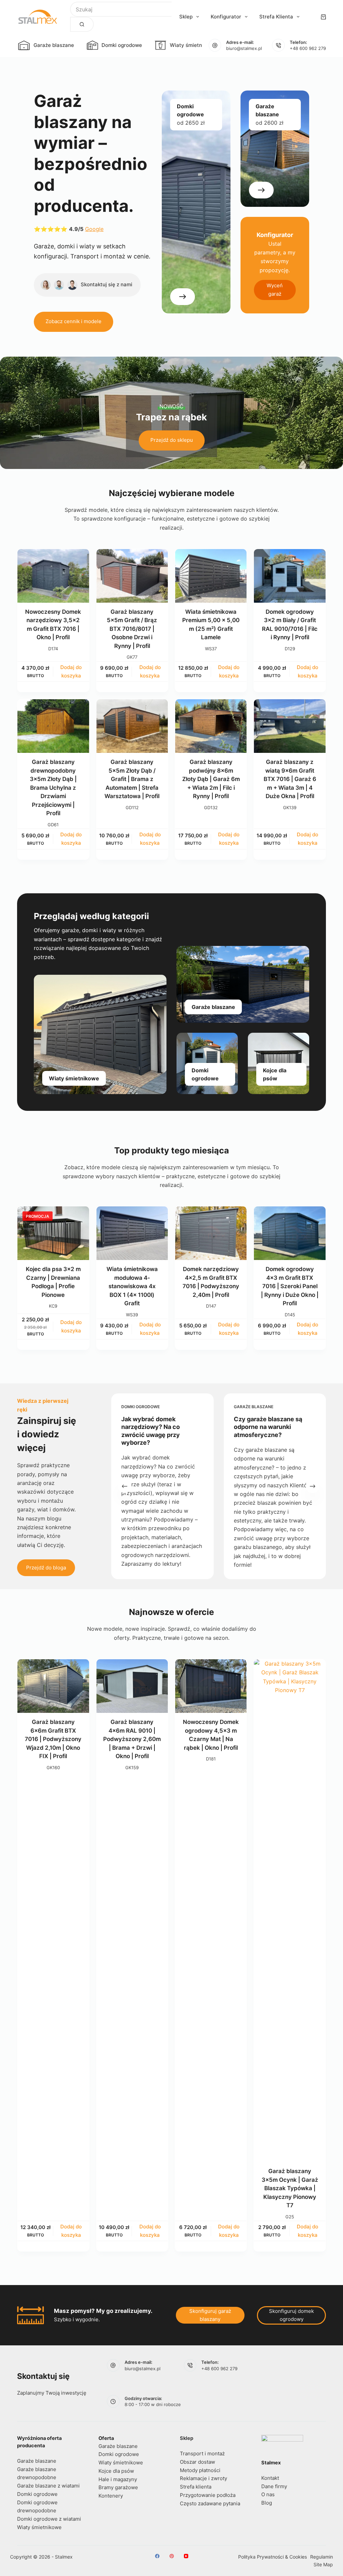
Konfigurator (226, 17)
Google (94, 229)
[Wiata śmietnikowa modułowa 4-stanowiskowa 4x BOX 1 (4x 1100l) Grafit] (132, 1233)
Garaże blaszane (54, 45)
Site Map (323, 2564)
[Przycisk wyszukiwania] (82, 24)
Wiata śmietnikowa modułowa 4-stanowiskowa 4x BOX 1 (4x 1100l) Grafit (132, 1286)
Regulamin (322, 2557)
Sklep (186, 17)
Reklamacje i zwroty (203, 2478)
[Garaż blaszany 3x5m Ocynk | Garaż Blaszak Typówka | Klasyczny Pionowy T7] (290, 1911)
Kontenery (111, 2496)
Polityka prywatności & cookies (272, 2557)
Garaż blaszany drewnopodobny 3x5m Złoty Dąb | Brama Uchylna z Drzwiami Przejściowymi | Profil (53, 788)
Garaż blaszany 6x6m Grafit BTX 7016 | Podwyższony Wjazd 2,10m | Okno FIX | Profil (53, 1739)
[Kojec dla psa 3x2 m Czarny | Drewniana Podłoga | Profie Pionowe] (53, 1233)
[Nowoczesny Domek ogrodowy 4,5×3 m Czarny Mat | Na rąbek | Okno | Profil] (211, 1686)
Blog (267, 2503)
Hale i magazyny (118, 2479)
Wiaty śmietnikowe (193, 45)
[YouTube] (186, 2556)
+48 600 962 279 (308, 48)
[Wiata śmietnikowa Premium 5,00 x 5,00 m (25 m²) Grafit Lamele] (211, 576)
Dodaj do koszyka (71, 671)
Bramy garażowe (118, 2487)
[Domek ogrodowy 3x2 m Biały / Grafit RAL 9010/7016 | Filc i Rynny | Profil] (290, 576)
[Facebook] (157, 2556)
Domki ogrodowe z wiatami (49, 2519)
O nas (268, 2494)
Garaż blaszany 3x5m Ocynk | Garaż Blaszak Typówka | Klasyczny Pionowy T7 (290, 2188)
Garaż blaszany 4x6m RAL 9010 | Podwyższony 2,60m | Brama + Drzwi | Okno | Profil (132, 1739)
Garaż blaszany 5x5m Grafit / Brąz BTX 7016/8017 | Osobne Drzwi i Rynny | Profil (132, 629)
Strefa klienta (276, 17)
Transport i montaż (202, 2453)
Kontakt (270, 2478)
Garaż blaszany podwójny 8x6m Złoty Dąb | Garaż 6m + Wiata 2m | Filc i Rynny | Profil (211, 779)
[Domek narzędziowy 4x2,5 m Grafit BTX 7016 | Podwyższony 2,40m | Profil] (211, 1233)
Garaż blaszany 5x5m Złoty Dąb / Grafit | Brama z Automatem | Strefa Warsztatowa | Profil (132, 779)
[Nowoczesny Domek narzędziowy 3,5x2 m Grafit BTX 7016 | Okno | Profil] (53, 576)
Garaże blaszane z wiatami (48, 2486)
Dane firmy (274, 2486)
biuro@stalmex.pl (244, 48)
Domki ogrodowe (122, 45)
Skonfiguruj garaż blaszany (210, 2315)
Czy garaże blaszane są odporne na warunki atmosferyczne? (268, 1427)
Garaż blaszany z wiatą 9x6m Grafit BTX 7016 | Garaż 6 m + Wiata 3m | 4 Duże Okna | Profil (290, 779)
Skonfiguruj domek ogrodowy (291, 2315)
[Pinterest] (172, 2556)
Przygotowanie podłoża (208, 2495)
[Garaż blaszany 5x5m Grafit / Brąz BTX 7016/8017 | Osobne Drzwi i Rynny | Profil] (132, 576)
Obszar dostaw (197, 2462)
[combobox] (121, 9)
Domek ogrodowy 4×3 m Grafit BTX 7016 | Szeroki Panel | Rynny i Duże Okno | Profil (290, 1286)
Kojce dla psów (116, 2471)
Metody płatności (200, 2470)
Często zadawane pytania (210, 2503)
